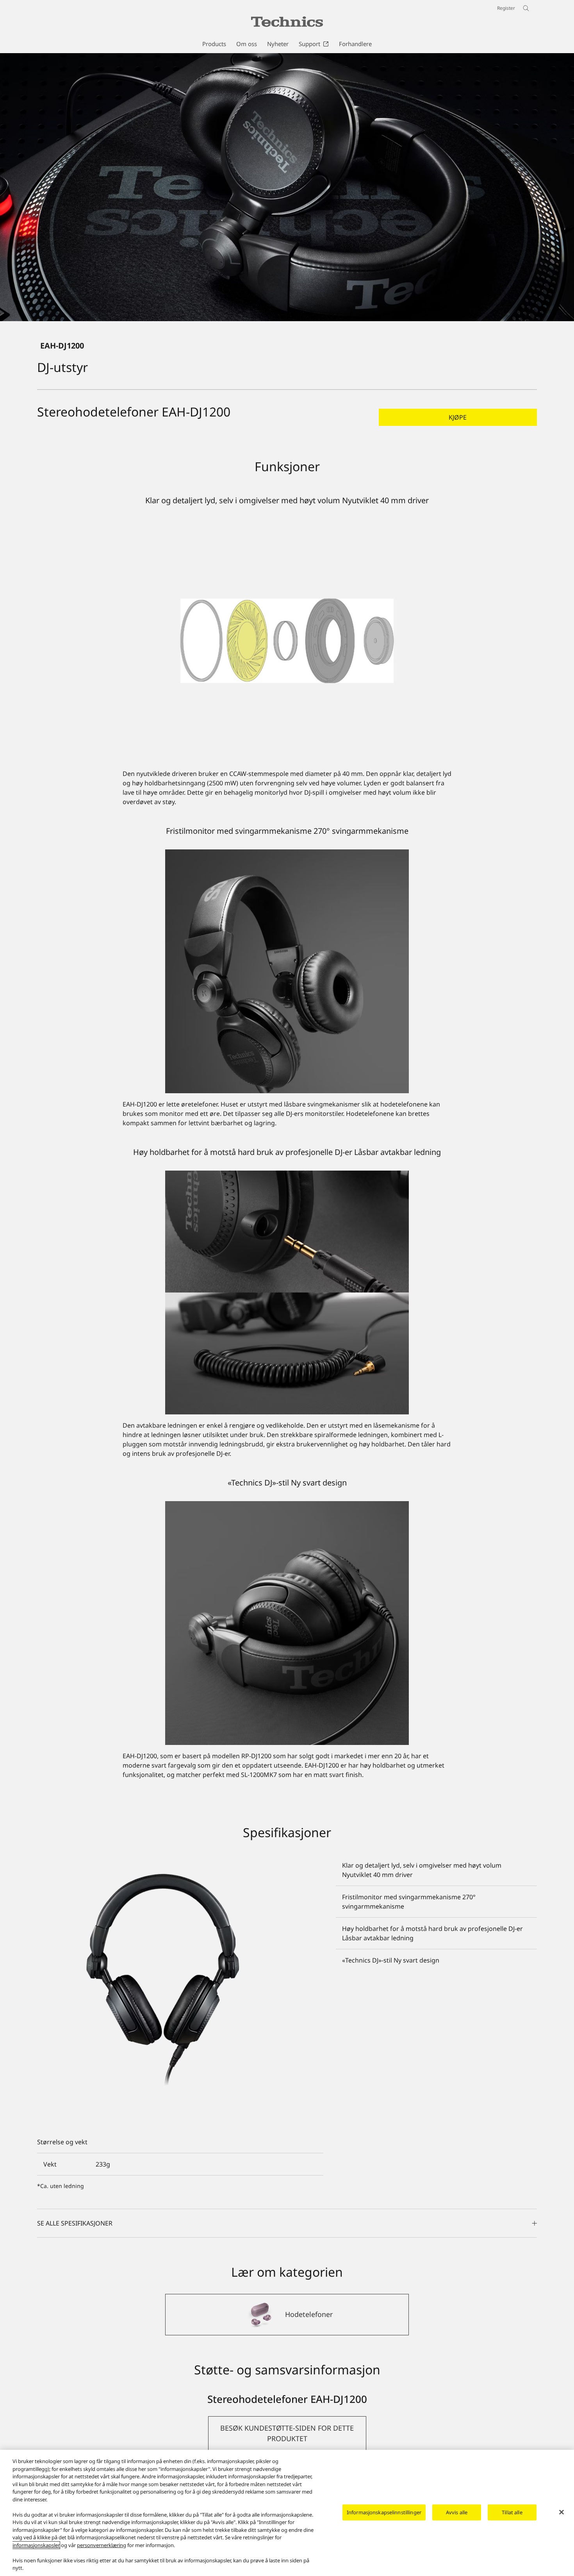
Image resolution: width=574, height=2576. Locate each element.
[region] (287, 2513)
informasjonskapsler (36, 2545)
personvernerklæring (102, 2545)
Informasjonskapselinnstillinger (384, 2512)
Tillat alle (512, 2512)
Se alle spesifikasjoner (75, 2223)
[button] (458, 417)
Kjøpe (458, 417)
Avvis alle (457, 2512)
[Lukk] (562, 2512)
